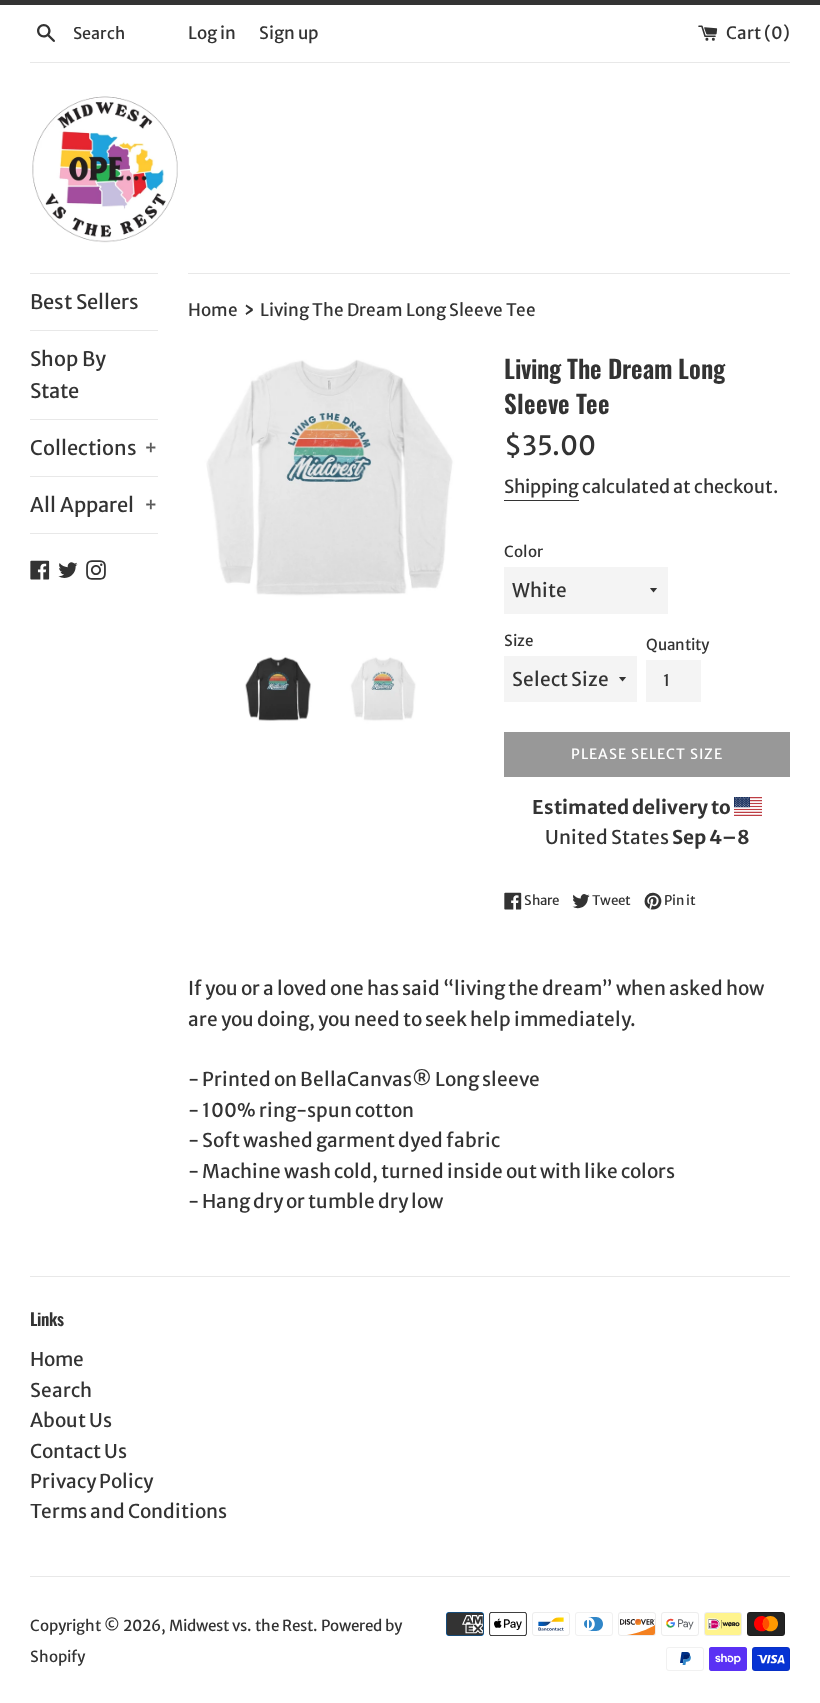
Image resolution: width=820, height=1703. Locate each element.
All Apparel (94, 504)
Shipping (541, 486)
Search (61, 1390)
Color (523, 551)
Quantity (677, 644)
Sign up (288, 33)
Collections (94, 447)
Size (518, 640)
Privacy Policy (91, 1481)
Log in (212, 33)
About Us (71, 1420)
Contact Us (78, 1451)
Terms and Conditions (128, 1511)
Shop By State (68, 374)
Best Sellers (84, 301)
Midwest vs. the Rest (241, 1625)
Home (57, 1359)
